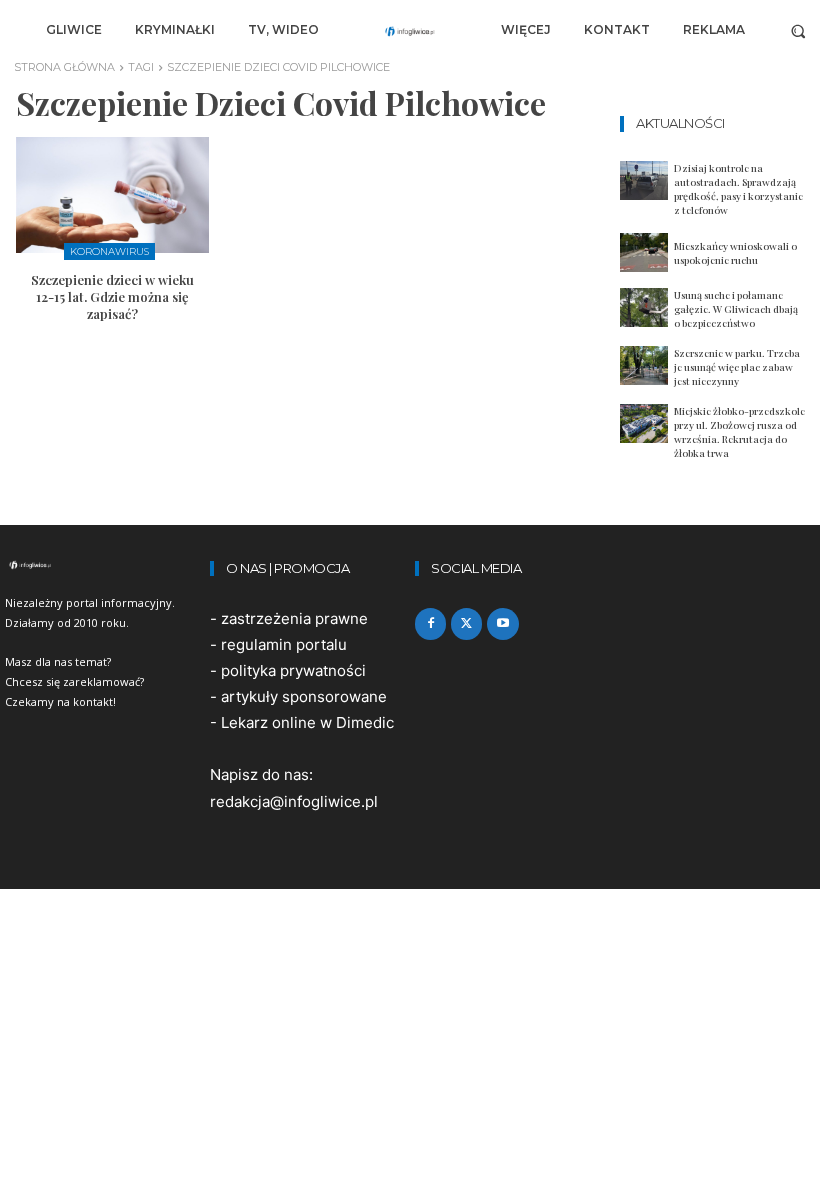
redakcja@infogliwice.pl (294, 801)
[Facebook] (430, 623)
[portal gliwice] (102, 565)
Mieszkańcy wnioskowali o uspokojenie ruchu (735, 253)
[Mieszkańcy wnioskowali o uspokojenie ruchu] (644, 252)
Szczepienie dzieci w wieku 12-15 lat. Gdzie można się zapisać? (112, 296)
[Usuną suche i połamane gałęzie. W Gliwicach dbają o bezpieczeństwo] (644, 307)
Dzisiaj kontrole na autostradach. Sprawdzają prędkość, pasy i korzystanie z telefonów (738, 189)
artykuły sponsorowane (304, 696)
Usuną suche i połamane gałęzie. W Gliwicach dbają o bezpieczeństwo (736, 309)
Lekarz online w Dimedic (307, 722)
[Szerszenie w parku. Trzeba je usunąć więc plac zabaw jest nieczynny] (644, 365)
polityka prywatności (293, 670)
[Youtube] (502, 623)
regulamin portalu (284, 644)
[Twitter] (466, 623)
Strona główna (64, 67)
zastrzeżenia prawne (294, 618)
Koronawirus (109, 251)
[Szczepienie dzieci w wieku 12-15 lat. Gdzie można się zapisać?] (112, 195)
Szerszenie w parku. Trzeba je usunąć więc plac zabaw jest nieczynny (737, 367)
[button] (798, 30)
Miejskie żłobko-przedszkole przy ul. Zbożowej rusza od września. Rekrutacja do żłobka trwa (739, 432)
